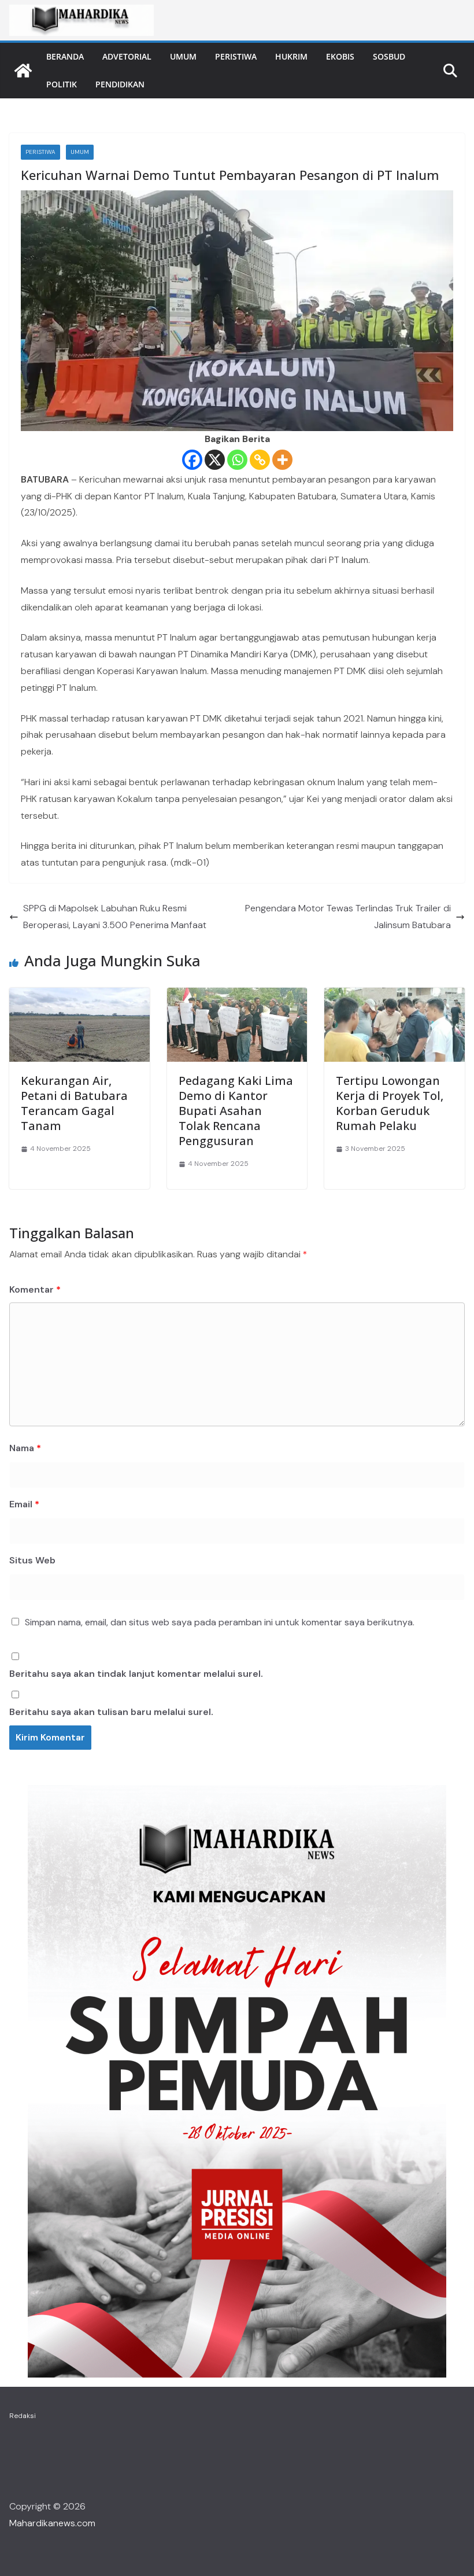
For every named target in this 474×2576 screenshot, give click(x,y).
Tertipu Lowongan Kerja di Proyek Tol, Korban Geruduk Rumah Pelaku (390, 1103)
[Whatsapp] (237, 460)
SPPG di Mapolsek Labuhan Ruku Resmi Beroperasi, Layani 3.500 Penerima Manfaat (115, 917)
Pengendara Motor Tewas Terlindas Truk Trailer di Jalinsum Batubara (348, 917)
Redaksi (23, 2416)
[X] (215, 460)
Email (24, 1504)
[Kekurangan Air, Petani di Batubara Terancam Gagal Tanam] (79, 996)
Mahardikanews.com (52, 2523)
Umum (183, 56)
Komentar (35, 1289)
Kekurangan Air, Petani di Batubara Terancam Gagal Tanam (74, 1103)
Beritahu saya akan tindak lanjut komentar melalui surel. (136, 1674)
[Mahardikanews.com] (23, 71)
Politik (62, 84)
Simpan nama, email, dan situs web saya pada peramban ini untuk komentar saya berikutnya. (220, 1622)
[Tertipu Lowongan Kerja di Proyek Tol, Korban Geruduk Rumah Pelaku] (395, 996)
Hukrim (291, 56)
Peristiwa (236, 56)
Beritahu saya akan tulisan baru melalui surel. (111, 1712)
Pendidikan (120, 84)
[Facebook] (192, 460)
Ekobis (340, 56)
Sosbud (389, 56)
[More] (282, 460)
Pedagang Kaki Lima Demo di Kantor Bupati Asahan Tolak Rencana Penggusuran (236, 1111)
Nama (25, 1448)
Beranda (65, 56)
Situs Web (32, 1560)
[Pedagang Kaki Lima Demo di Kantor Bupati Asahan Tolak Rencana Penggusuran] (237, 996)
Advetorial (127, 56)
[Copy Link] (260, 460)
